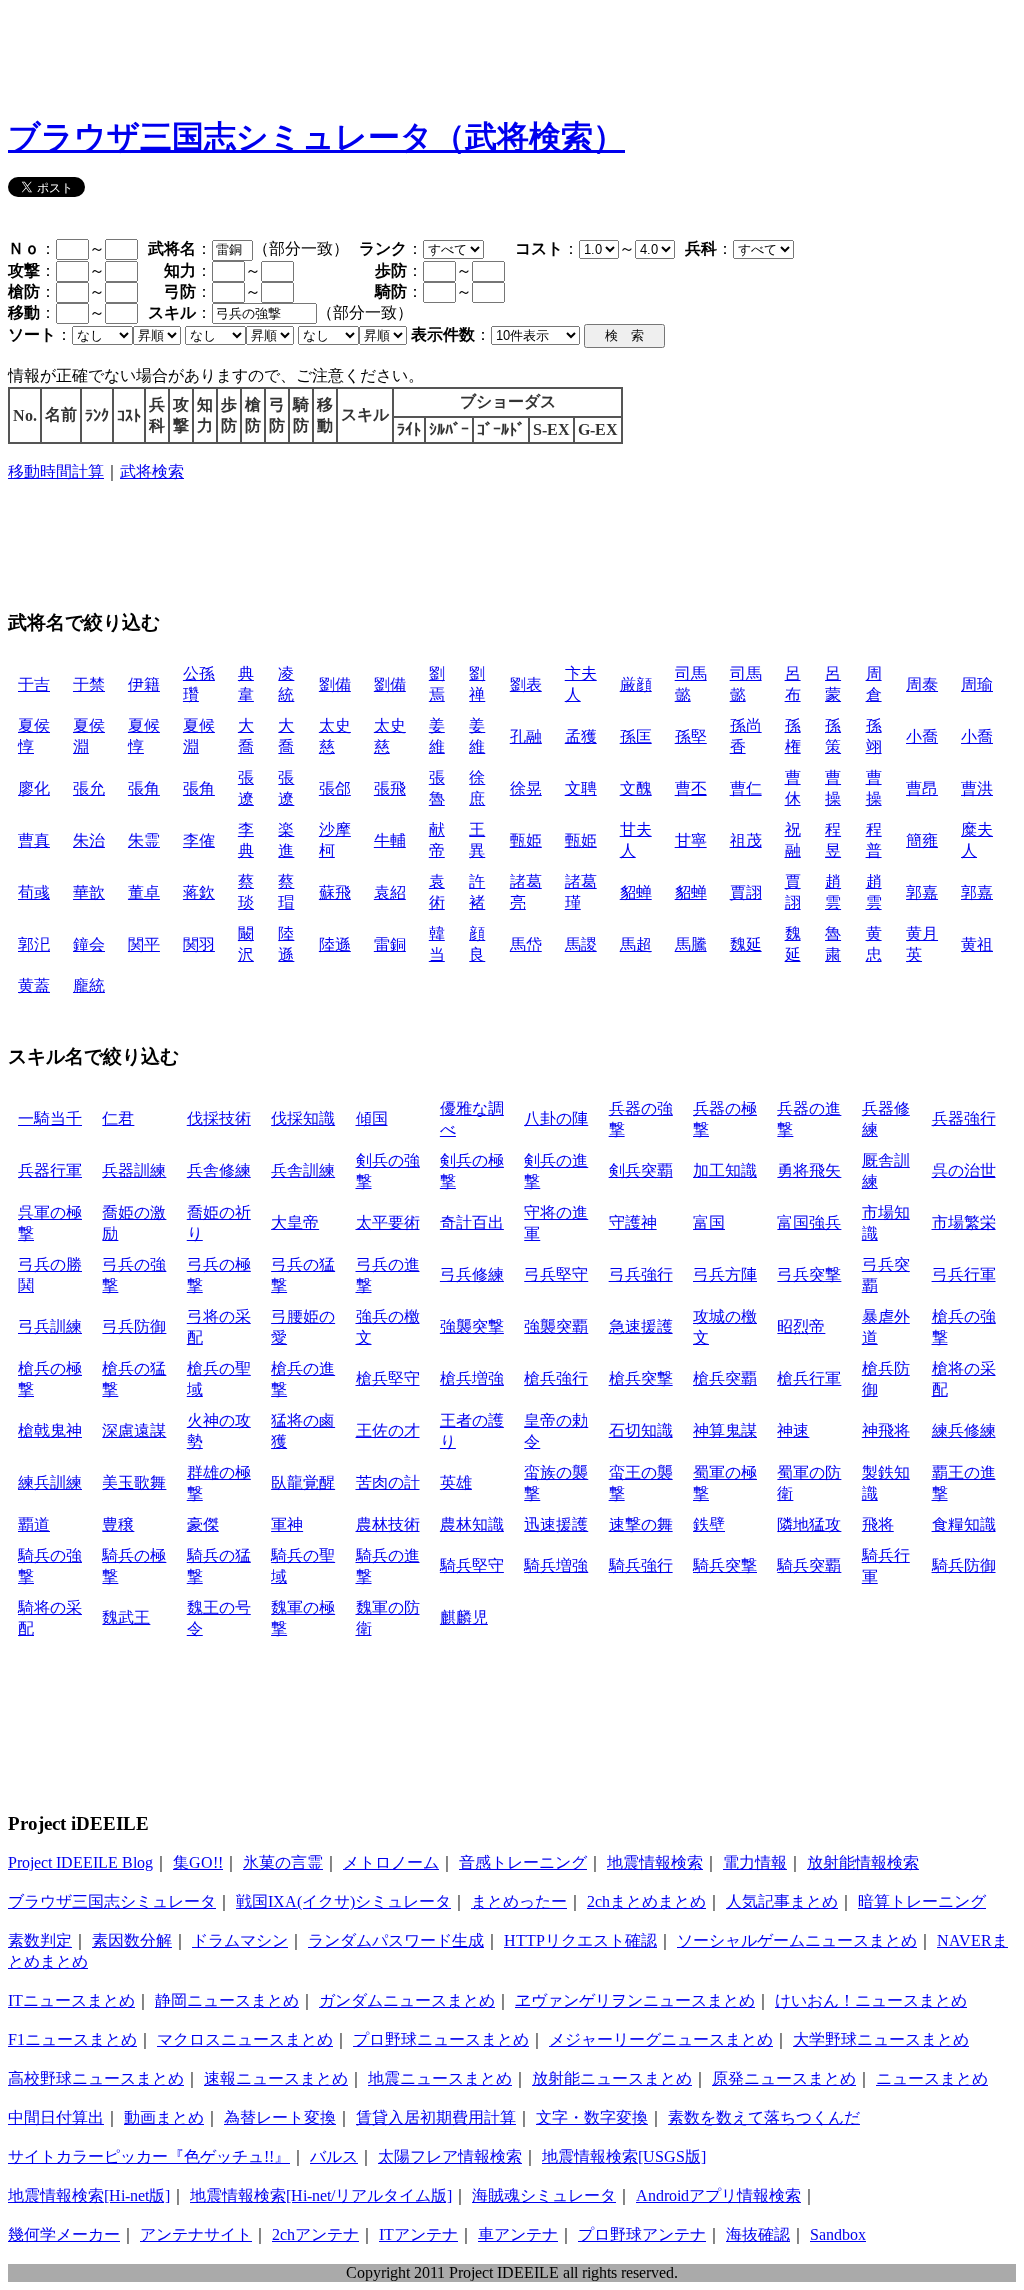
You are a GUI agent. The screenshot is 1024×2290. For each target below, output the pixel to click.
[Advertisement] (372, 53)
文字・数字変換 (592, 2117)
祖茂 (746, 840)
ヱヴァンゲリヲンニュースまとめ (635, 2000)
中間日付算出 (56, 2117)
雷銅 (390, 944)
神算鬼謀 (725, 1430)
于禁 (89, 684)
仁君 (118, 1118)
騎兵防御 (964, 1565)
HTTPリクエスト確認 (580, 1940)
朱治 (89, 840)
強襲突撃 (472, 1326)
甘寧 (691, 840)
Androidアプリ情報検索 (718, 2195)
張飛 (390, 788)
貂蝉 (636, 892)
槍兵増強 (472, 1378)
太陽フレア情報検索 (450, 2156)
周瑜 (977, 684)
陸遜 (335, 944)
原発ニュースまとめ (784, 2078)
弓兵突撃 (809, 1274)
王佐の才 (388, 1430)
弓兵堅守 (556, 1274)
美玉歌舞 (134, 1482)
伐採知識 (303, 1118)
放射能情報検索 (863, 1862)
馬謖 (581, 944)
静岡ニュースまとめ (227, 2000)
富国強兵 (809, 1222)
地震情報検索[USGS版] (624, 2156)
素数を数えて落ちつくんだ (764, 2117)
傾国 (372, 1118)
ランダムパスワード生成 (396, 1940)
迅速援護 (556, 1524)
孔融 (526, 736)
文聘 (581, 788)
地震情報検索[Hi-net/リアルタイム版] (321, 2195)
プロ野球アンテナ (642, 2234)
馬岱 (526, 944)
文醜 (636, 788)
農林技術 (388, 1524)
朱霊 (144, 840)
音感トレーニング (523, 1862)
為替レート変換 (280, 2117)
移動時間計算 (56, 471)
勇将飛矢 (809, 1170)
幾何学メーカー (64, 2234)
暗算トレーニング (922, 1901)
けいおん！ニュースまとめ (871, 2000)
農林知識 (472, 1524)
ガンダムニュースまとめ (407, 2000)
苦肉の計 (388, 1482)
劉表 (526, 684)
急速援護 (641, 1326)
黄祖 (977, 944)
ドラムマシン (240, 1940)
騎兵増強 (556, 1565)
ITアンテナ (418, 2234)
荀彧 (34, 892)
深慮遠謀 (134, 1430)
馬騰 (691, 944)
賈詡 (746, 892)
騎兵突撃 (725, 1565)
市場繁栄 (964, 1222)
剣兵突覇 (641, 1170)
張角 (144, 788)
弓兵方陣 (725, 1274)
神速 (793, 1430)
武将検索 (152, 471)
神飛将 (886, 1430)
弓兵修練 (472, 1274)
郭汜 (34, 944)
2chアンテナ (315, 2234)
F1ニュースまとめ (72, 2039)
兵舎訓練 (303, 1170)
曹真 (34, 840)
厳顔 (636, 684)
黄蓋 (34, 985)
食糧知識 (964, 1524)
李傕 (199, 840)
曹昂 (922, 788)
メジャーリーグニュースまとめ (661, 2039)
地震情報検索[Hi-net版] (89, 2195)
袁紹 (390, 892)
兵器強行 (964, 1118)
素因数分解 (132, 1940)
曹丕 (691, 788)
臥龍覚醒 (303, 1482)
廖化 (34, 788)
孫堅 (691, 736)
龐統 (89, 985)
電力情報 (755, 1862)
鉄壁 (709, 1524)
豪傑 (203, 1524)
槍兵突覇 (725, 1378)
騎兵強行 (641, 1565)
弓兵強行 (641, 1274)
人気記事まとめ (782, 1901)
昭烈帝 (801, 1326)
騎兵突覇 (809, 1565)
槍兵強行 (556, 1378)
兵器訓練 (134, 1170)
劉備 (335, 684)
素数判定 (40, 1940)
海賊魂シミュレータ (544, 2195)
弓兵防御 (134, 1326)
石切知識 (641, 1430)
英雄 (456, 1482)
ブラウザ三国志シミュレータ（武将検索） (316, 137)
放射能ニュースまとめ (612, 2078)
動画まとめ (164, 2117)
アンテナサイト (196, 2234)
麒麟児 (464, 1617)
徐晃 (526, 788)
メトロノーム (391, 1862)
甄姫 (526, 840)
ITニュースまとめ (71, 2000)
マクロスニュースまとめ (245, 2039)
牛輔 (390, 840)
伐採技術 (219, 1118)
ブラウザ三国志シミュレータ (112, 1901)
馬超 (636, 944)
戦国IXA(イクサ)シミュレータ (343, 1901)
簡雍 (922, 840)
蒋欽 (199, 892)
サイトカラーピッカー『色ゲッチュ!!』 (149, 2156)
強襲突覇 (556, 1326)
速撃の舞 (641, 1524)
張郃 (335, 788)
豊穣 (118, 1524)
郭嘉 (922, 892)
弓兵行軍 (964, 1274)
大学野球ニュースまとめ (881, 2039)
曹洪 (977, 788)
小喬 (922, 736)
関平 (144, 944)
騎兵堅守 (472, 1565)
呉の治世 (964, 1170)
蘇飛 (335, 892)
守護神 (633, 1222)
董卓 (144, 892)
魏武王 (126, 1617)
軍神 (287, 1524)
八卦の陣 (556, 1118)
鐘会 (89, 944)
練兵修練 (964, 1430)
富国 (709, 1222)
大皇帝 (295, 1222)
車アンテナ (518, 2234)
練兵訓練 (50, 1482)
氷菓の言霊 (283, 1862)
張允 (89, 788)
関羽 (199, 944)
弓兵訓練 (50, 1326)
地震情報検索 (655, 1862)
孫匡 (636, 736)
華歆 (89, 892)
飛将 (878, 1524)
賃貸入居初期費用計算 (436, 2117)
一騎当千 (50, 1118)
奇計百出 (472, 1222)
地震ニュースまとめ (440, 2078)
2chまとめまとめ (646, 1901)
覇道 (34, 1524)
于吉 (34, 684)
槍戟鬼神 (50, 1430)
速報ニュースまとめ (276, 2078)
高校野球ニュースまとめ (96, 2078)
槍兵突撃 (641, 1378)
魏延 (746, 944)
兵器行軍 (50, 1170)
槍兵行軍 (809, 1378)
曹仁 (746, 788)
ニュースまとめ (932, 2078)
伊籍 (144, 684)
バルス (334, 2156)
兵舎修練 (219, 1170)
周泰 (922, 684)
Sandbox (838, 2234)
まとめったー (519, 1901)
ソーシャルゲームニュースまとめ (797, 1940)
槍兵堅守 (388, 1378)
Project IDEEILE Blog (80, 1862)
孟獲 (581, 736)
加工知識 (725, 1170)
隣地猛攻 (809, 1524)
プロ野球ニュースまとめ (441, 2039)
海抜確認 (758, 2234)
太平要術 (388, 1222)
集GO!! (198, 1862)
